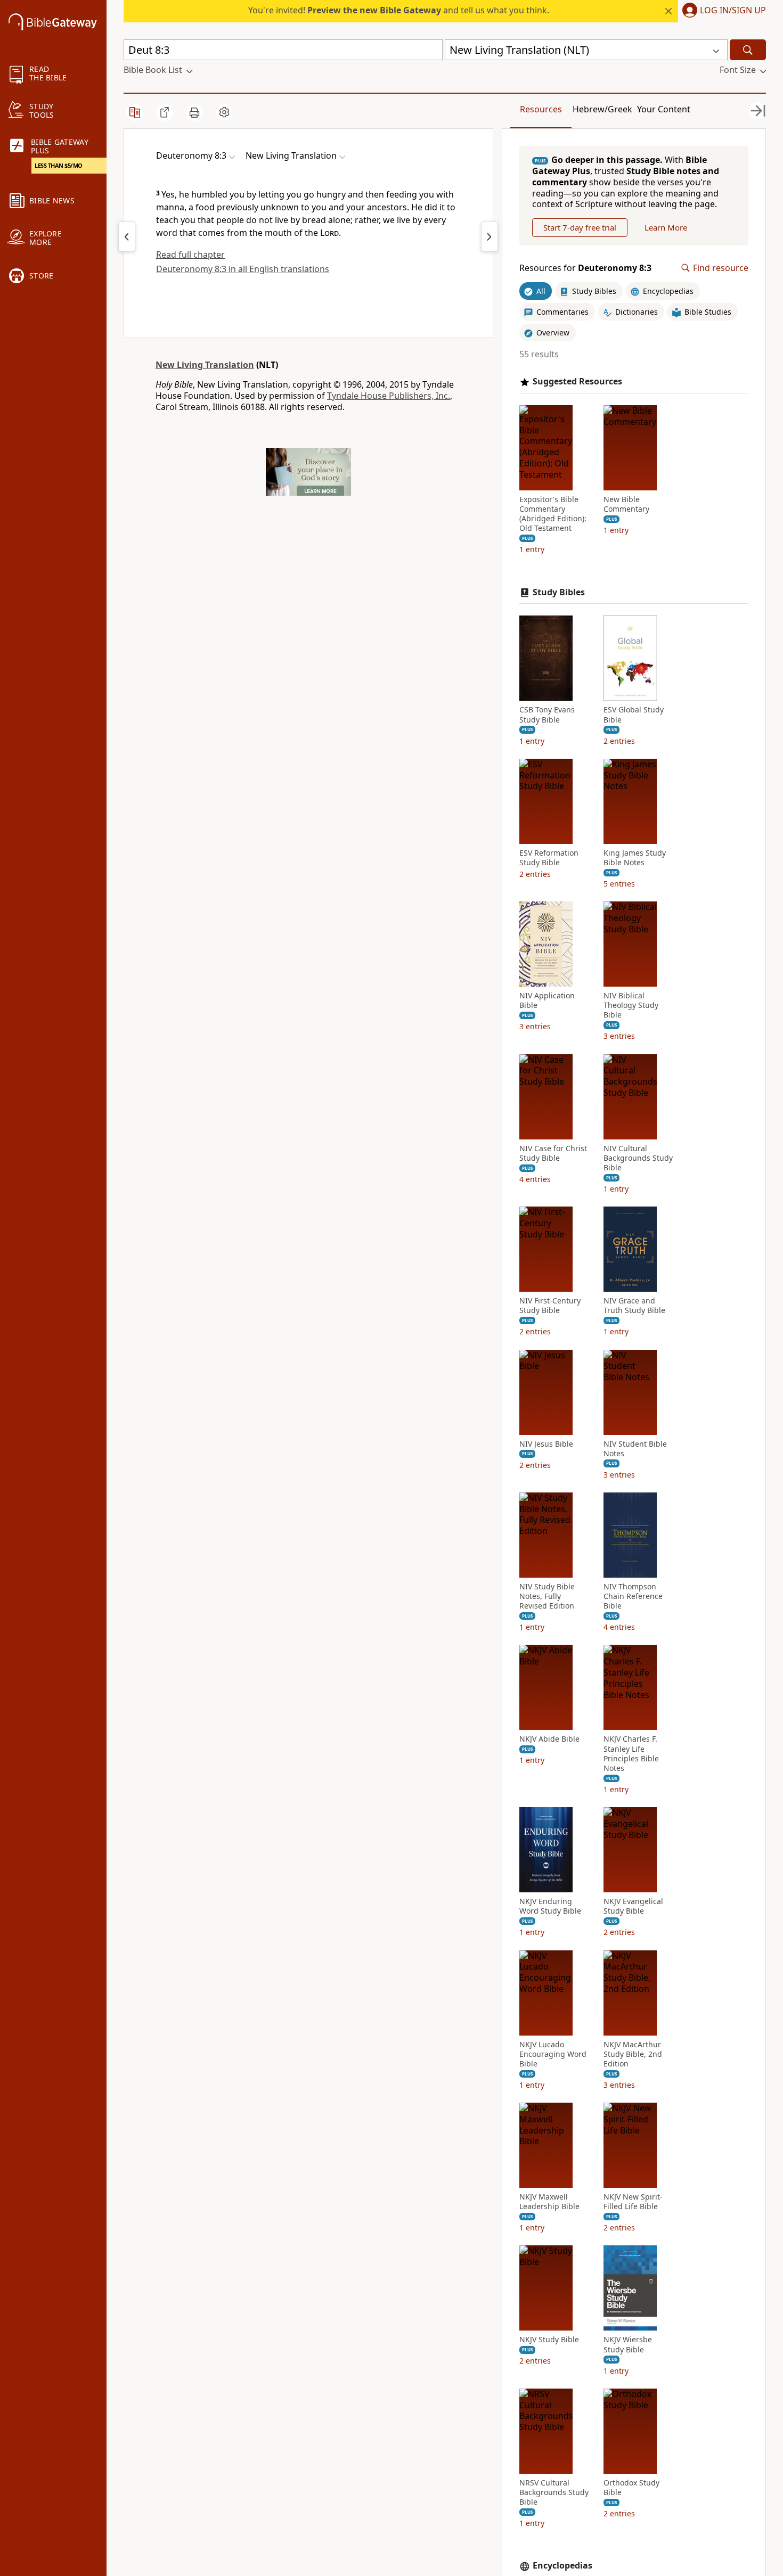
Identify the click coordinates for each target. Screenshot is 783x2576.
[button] (722, 11)
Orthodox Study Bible (631, 2488)
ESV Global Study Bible (634, 715)
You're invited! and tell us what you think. (399, 10)
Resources (541, 109)
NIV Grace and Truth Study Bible (634, 1306)
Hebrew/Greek (602, 109)
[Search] (748, 50)
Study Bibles (559, 592)
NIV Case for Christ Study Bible (553, 1153)
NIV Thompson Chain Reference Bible (633, 1596)
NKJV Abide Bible (549, 1739)
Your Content (664, 109)
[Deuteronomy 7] (127, 236)
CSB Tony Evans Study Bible (547, 715)
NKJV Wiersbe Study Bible (628, 2344)
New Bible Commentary (626, 504)
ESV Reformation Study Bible (549, 858)
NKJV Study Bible (549, 2340)
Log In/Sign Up (733, 11)
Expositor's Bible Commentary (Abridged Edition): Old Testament (553, 514)
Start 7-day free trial (580, 227)
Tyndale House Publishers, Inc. (389, 396)
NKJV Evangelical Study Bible (633, 1906)
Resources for (585, 268)
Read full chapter (190, 255)
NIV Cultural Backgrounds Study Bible (638, 1158)
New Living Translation (205, 365)
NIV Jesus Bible (546, 1444)
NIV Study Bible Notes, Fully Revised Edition (547, 1596)
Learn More (666, 227)
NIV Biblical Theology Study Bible (631, 1005)
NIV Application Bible (547, 1000)
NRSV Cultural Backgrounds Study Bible (554, 2492)
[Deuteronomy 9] (490, 236)
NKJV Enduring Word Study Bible (550, 1906)
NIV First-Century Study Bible (550, 1306)
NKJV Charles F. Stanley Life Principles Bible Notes (631, 1754)
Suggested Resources (577, 382)
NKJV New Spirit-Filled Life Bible (633, 2202)
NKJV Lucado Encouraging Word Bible (553, 2054)
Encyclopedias (562, 2566)
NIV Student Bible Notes (635, 1449)
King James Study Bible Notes (635, 858)
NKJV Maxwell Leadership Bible (549, 2202)
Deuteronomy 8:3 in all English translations (243, 269)
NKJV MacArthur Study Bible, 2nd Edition (633, 2054)
